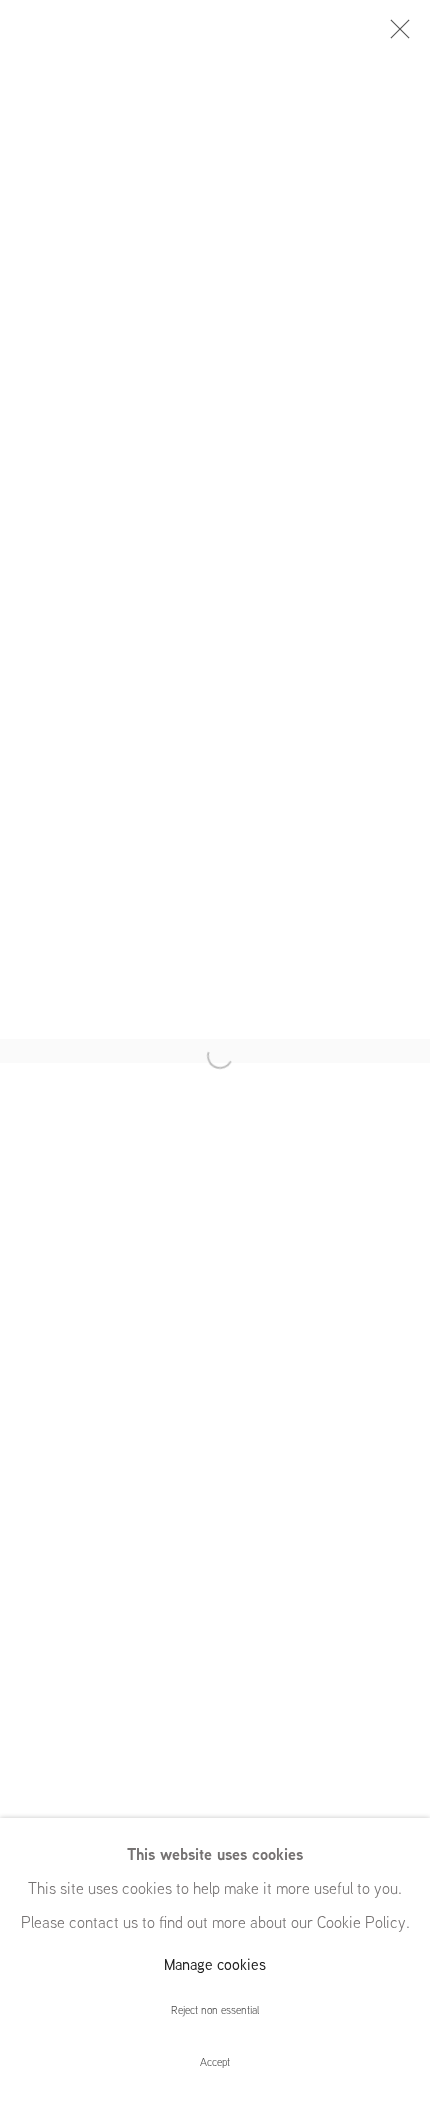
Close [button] (395, 35)
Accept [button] (215, 2062)
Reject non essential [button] (215, 2010)
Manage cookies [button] (215, 1964)
